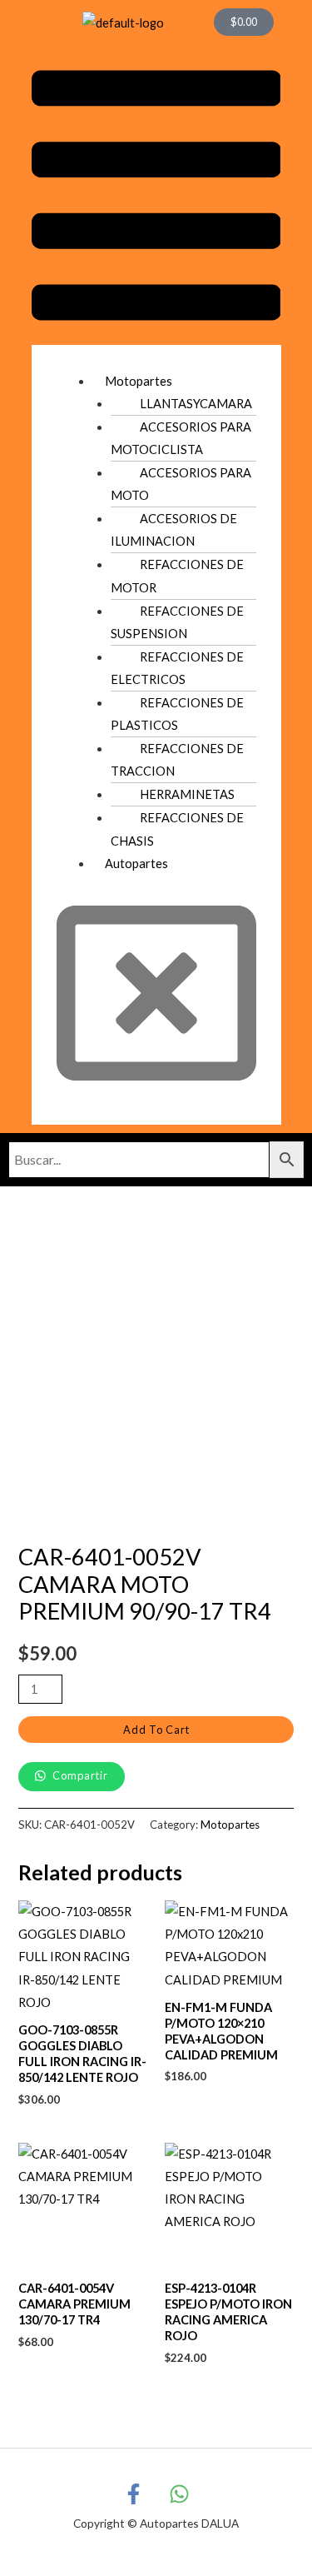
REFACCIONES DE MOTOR (177, 576)
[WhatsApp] (179, 2494)
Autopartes (136, 864)
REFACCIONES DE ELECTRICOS (177, 668)
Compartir (79, 1775)
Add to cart (156, 1730)
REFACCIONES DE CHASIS (177, 829)
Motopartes (139, 381)
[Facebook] (134, 2494)
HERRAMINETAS (187, 794)
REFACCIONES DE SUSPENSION (177, 622)
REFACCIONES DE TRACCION (177, 760)
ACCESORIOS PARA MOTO (181, 484)
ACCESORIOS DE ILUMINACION (174, 530)
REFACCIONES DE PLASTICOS (177, 714)
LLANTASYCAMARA (196, 404)
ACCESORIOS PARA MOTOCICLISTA (181, 438)
